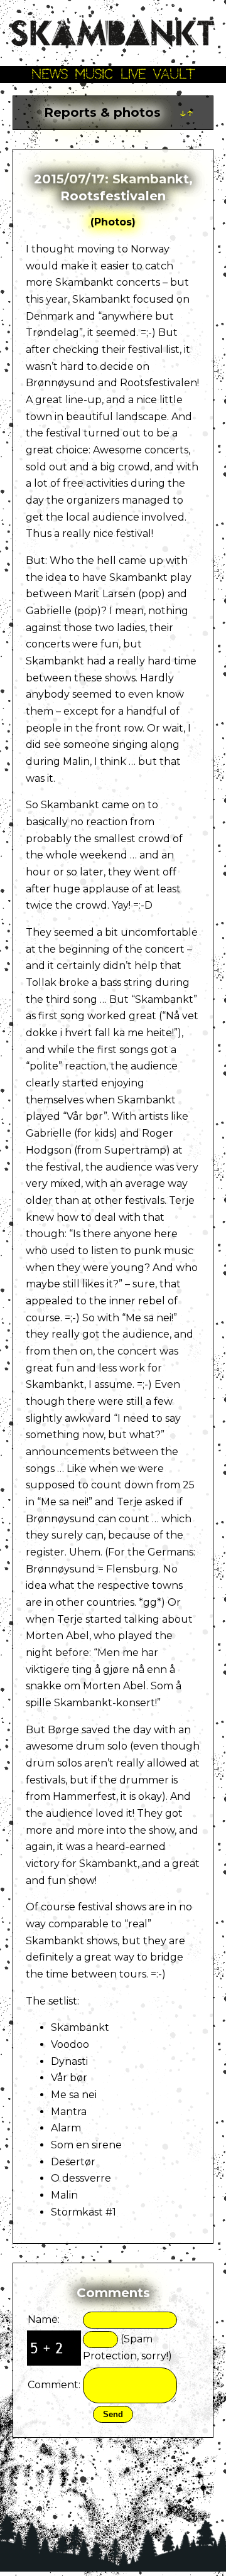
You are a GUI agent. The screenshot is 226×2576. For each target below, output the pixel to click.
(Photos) (113, 222)
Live (133, 74)
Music (94, 74)
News (50, 74)
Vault (174, 74)
